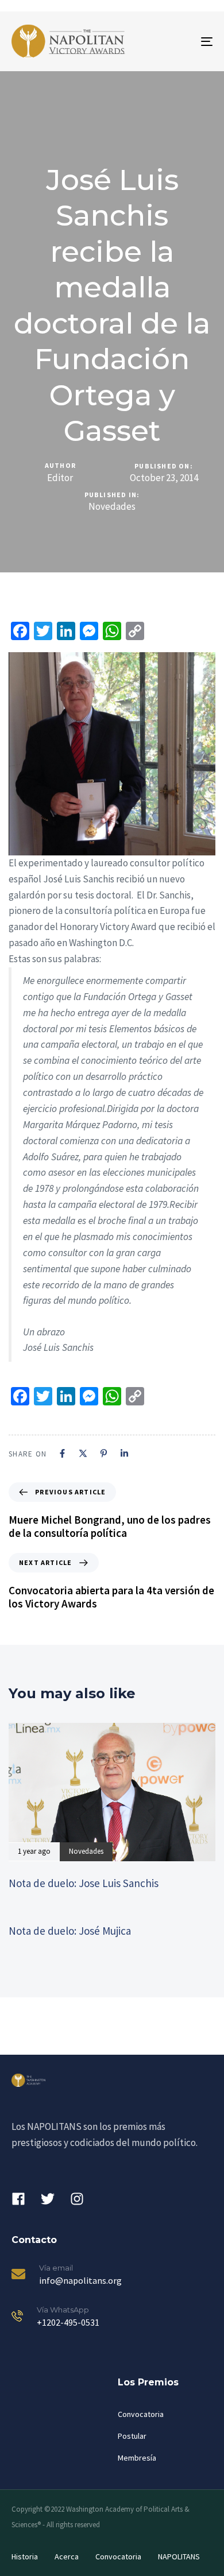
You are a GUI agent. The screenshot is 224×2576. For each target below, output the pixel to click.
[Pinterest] (104, 1453)
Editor (60, 478)
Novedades (112, 507)
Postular (132, 2436)
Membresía (137, 2458)
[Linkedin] (124, 1453)
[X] (83, 1453)
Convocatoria (141, 2414)
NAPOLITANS (179, 2556)
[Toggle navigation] (179, 41)
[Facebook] (62, 1453)
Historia (25, 2556)
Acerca (67, 2556)
